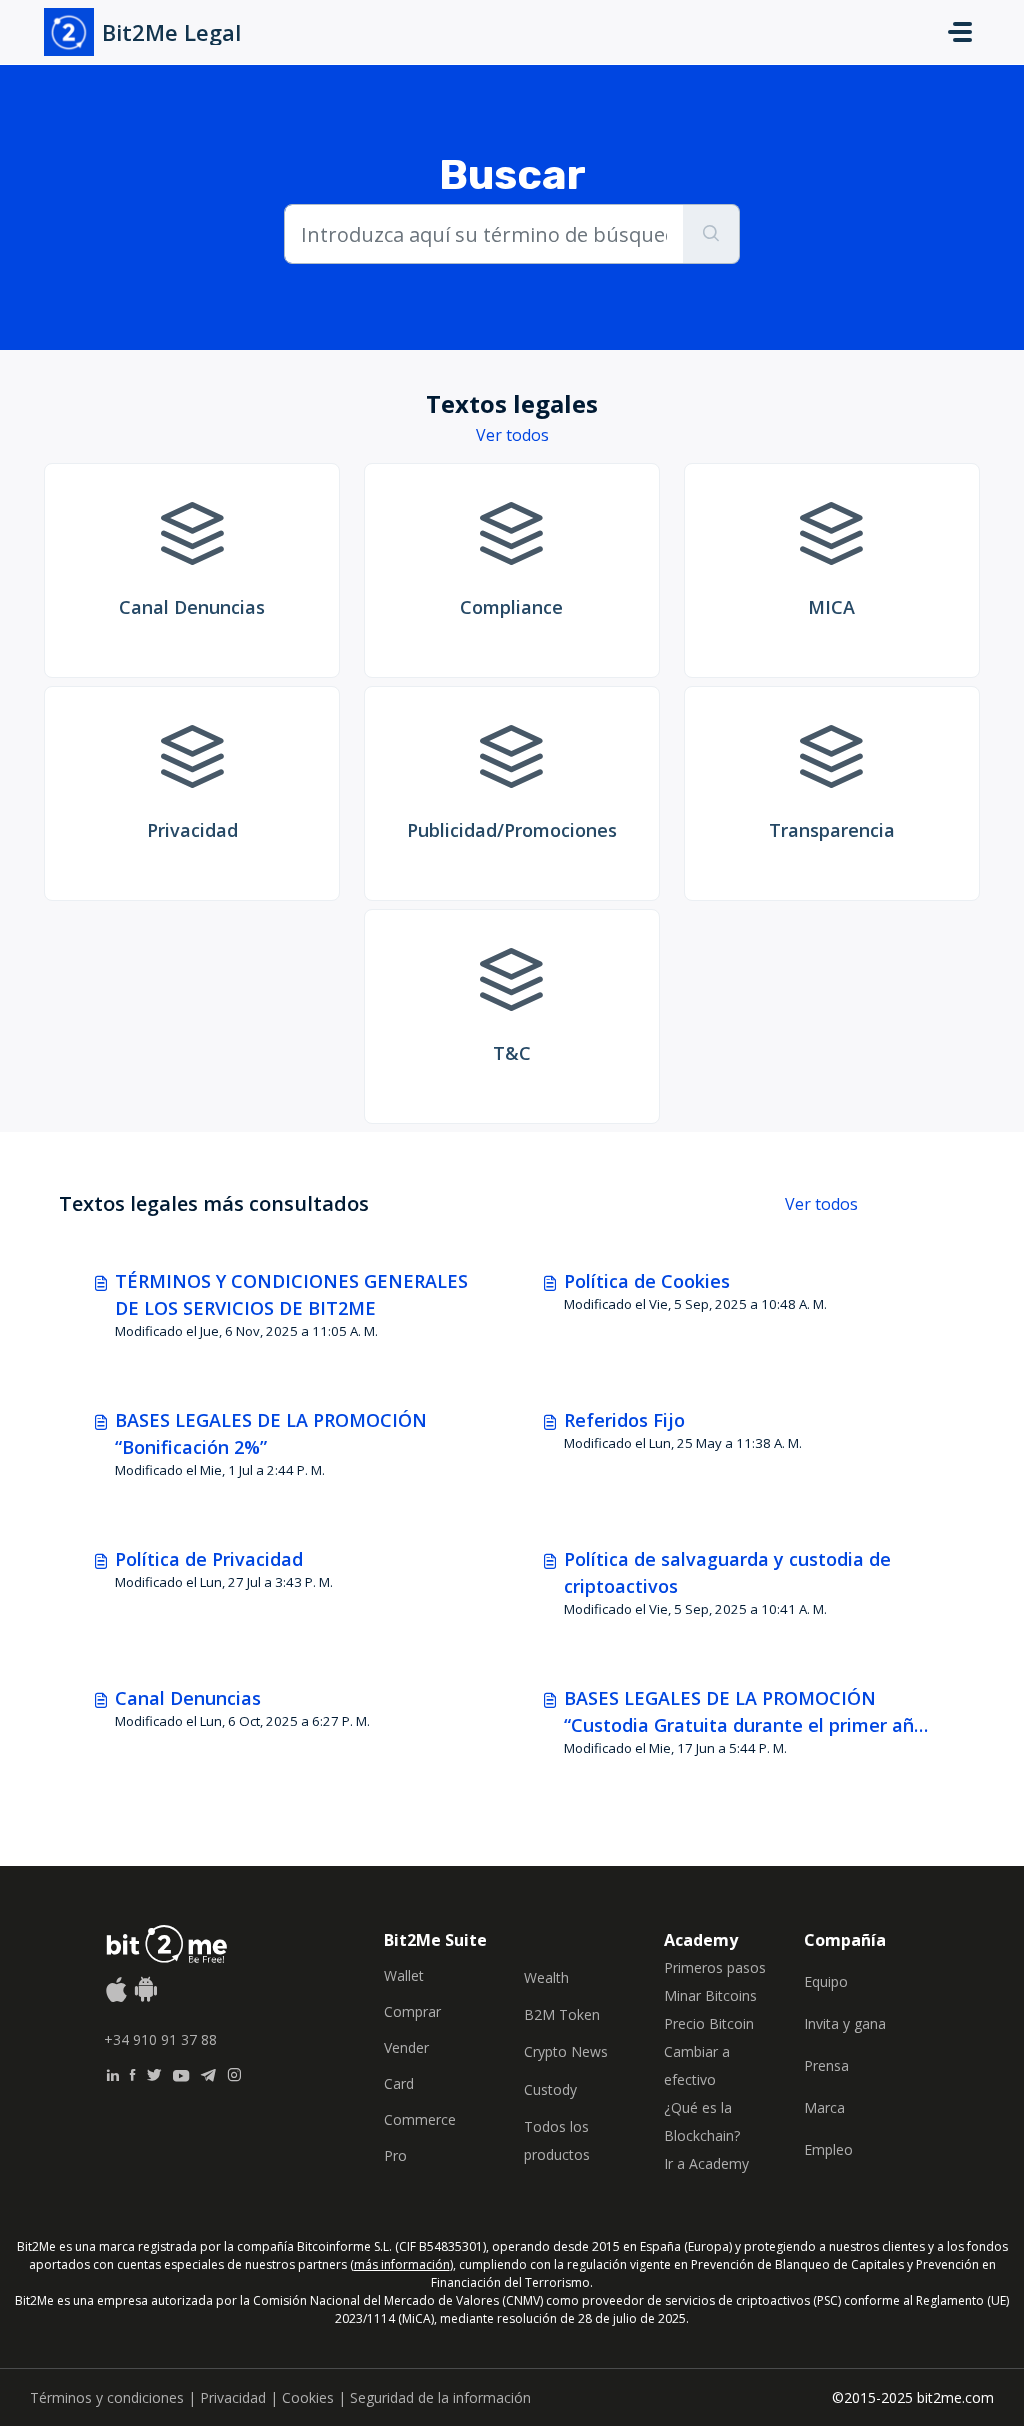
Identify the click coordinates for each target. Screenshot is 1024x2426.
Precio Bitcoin (709, 2023)
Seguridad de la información (440, 2397)
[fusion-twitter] (154, 2073)
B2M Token (562, 2014)
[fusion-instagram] (234, 2073)
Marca (824, 2107)
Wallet (404, 1975)
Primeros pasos (715, 1967)
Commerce (420, 2119)
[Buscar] (711, 234)
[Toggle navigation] (960, 32)
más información (402, 2264)
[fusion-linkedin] (112, 2073)
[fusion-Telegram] (208, 2073)
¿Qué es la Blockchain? (702, 2121)
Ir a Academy (706, 2163)
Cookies (308, 2397)
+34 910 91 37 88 (160, 2039)
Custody (550, 2089)
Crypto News (566, 2051)
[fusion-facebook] (132, 2073)
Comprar (412, 2011)
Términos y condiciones (107, 2397)
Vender (406, 2047)
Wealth (546, 1977)
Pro (395, 2155)
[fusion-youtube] (181, 2073)
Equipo (826, 1981)
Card (399, 2083)
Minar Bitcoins (710, 1995)
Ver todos (512, 435)
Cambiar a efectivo (697, 2065)
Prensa (826, 2065)
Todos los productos (557, 2140)
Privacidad (233, 2397)
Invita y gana (845, 2023)
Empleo (828, 2149)
